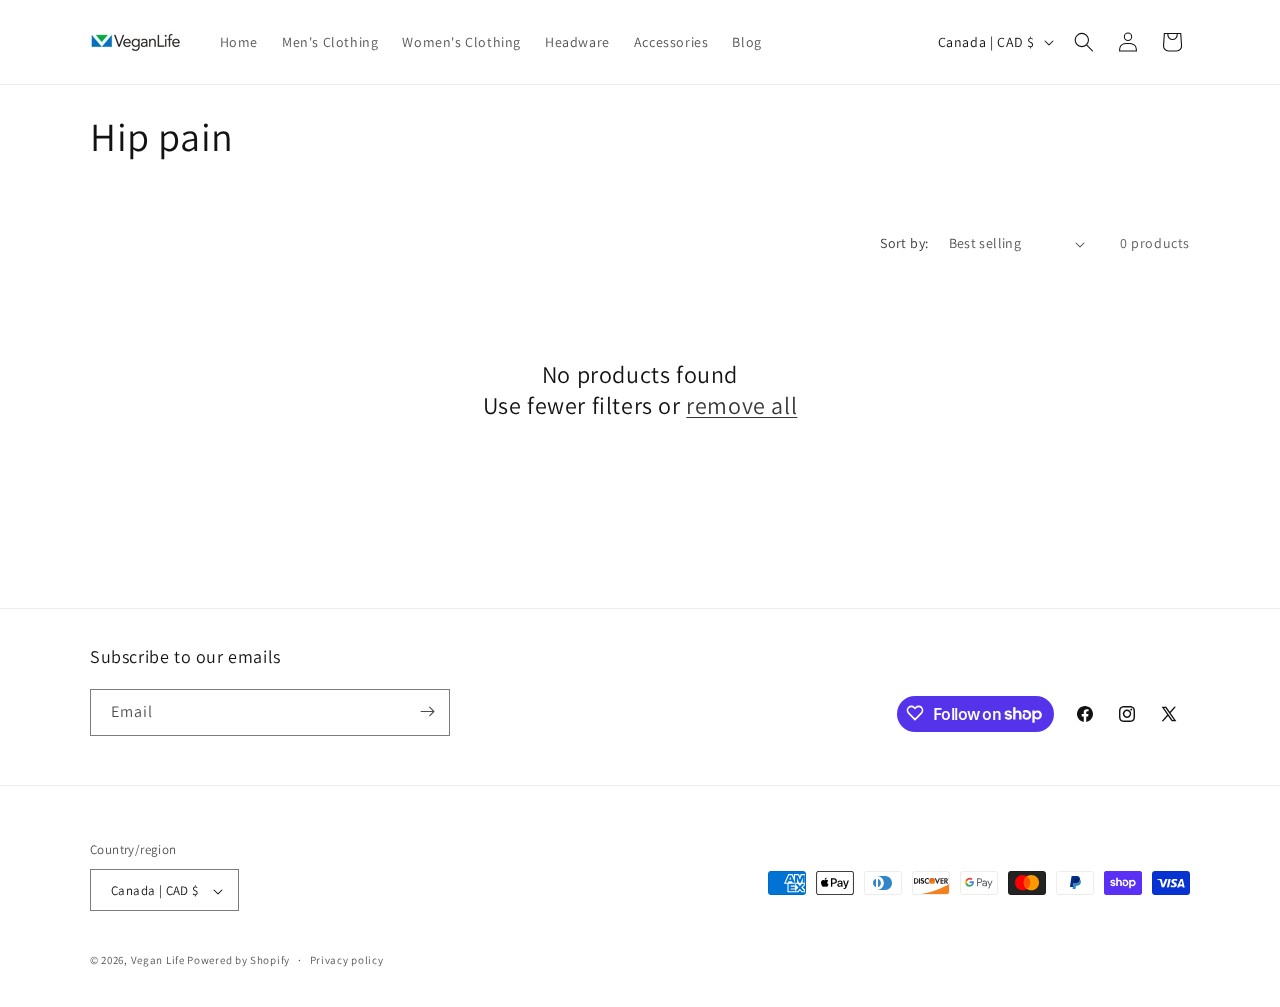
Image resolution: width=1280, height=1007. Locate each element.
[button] (1084, 42)
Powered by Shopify (238, 961)
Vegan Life (158, 961)
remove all (741, 405)
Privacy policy (347, 960)
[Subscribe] (427, 711)
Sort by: (904, 243)
